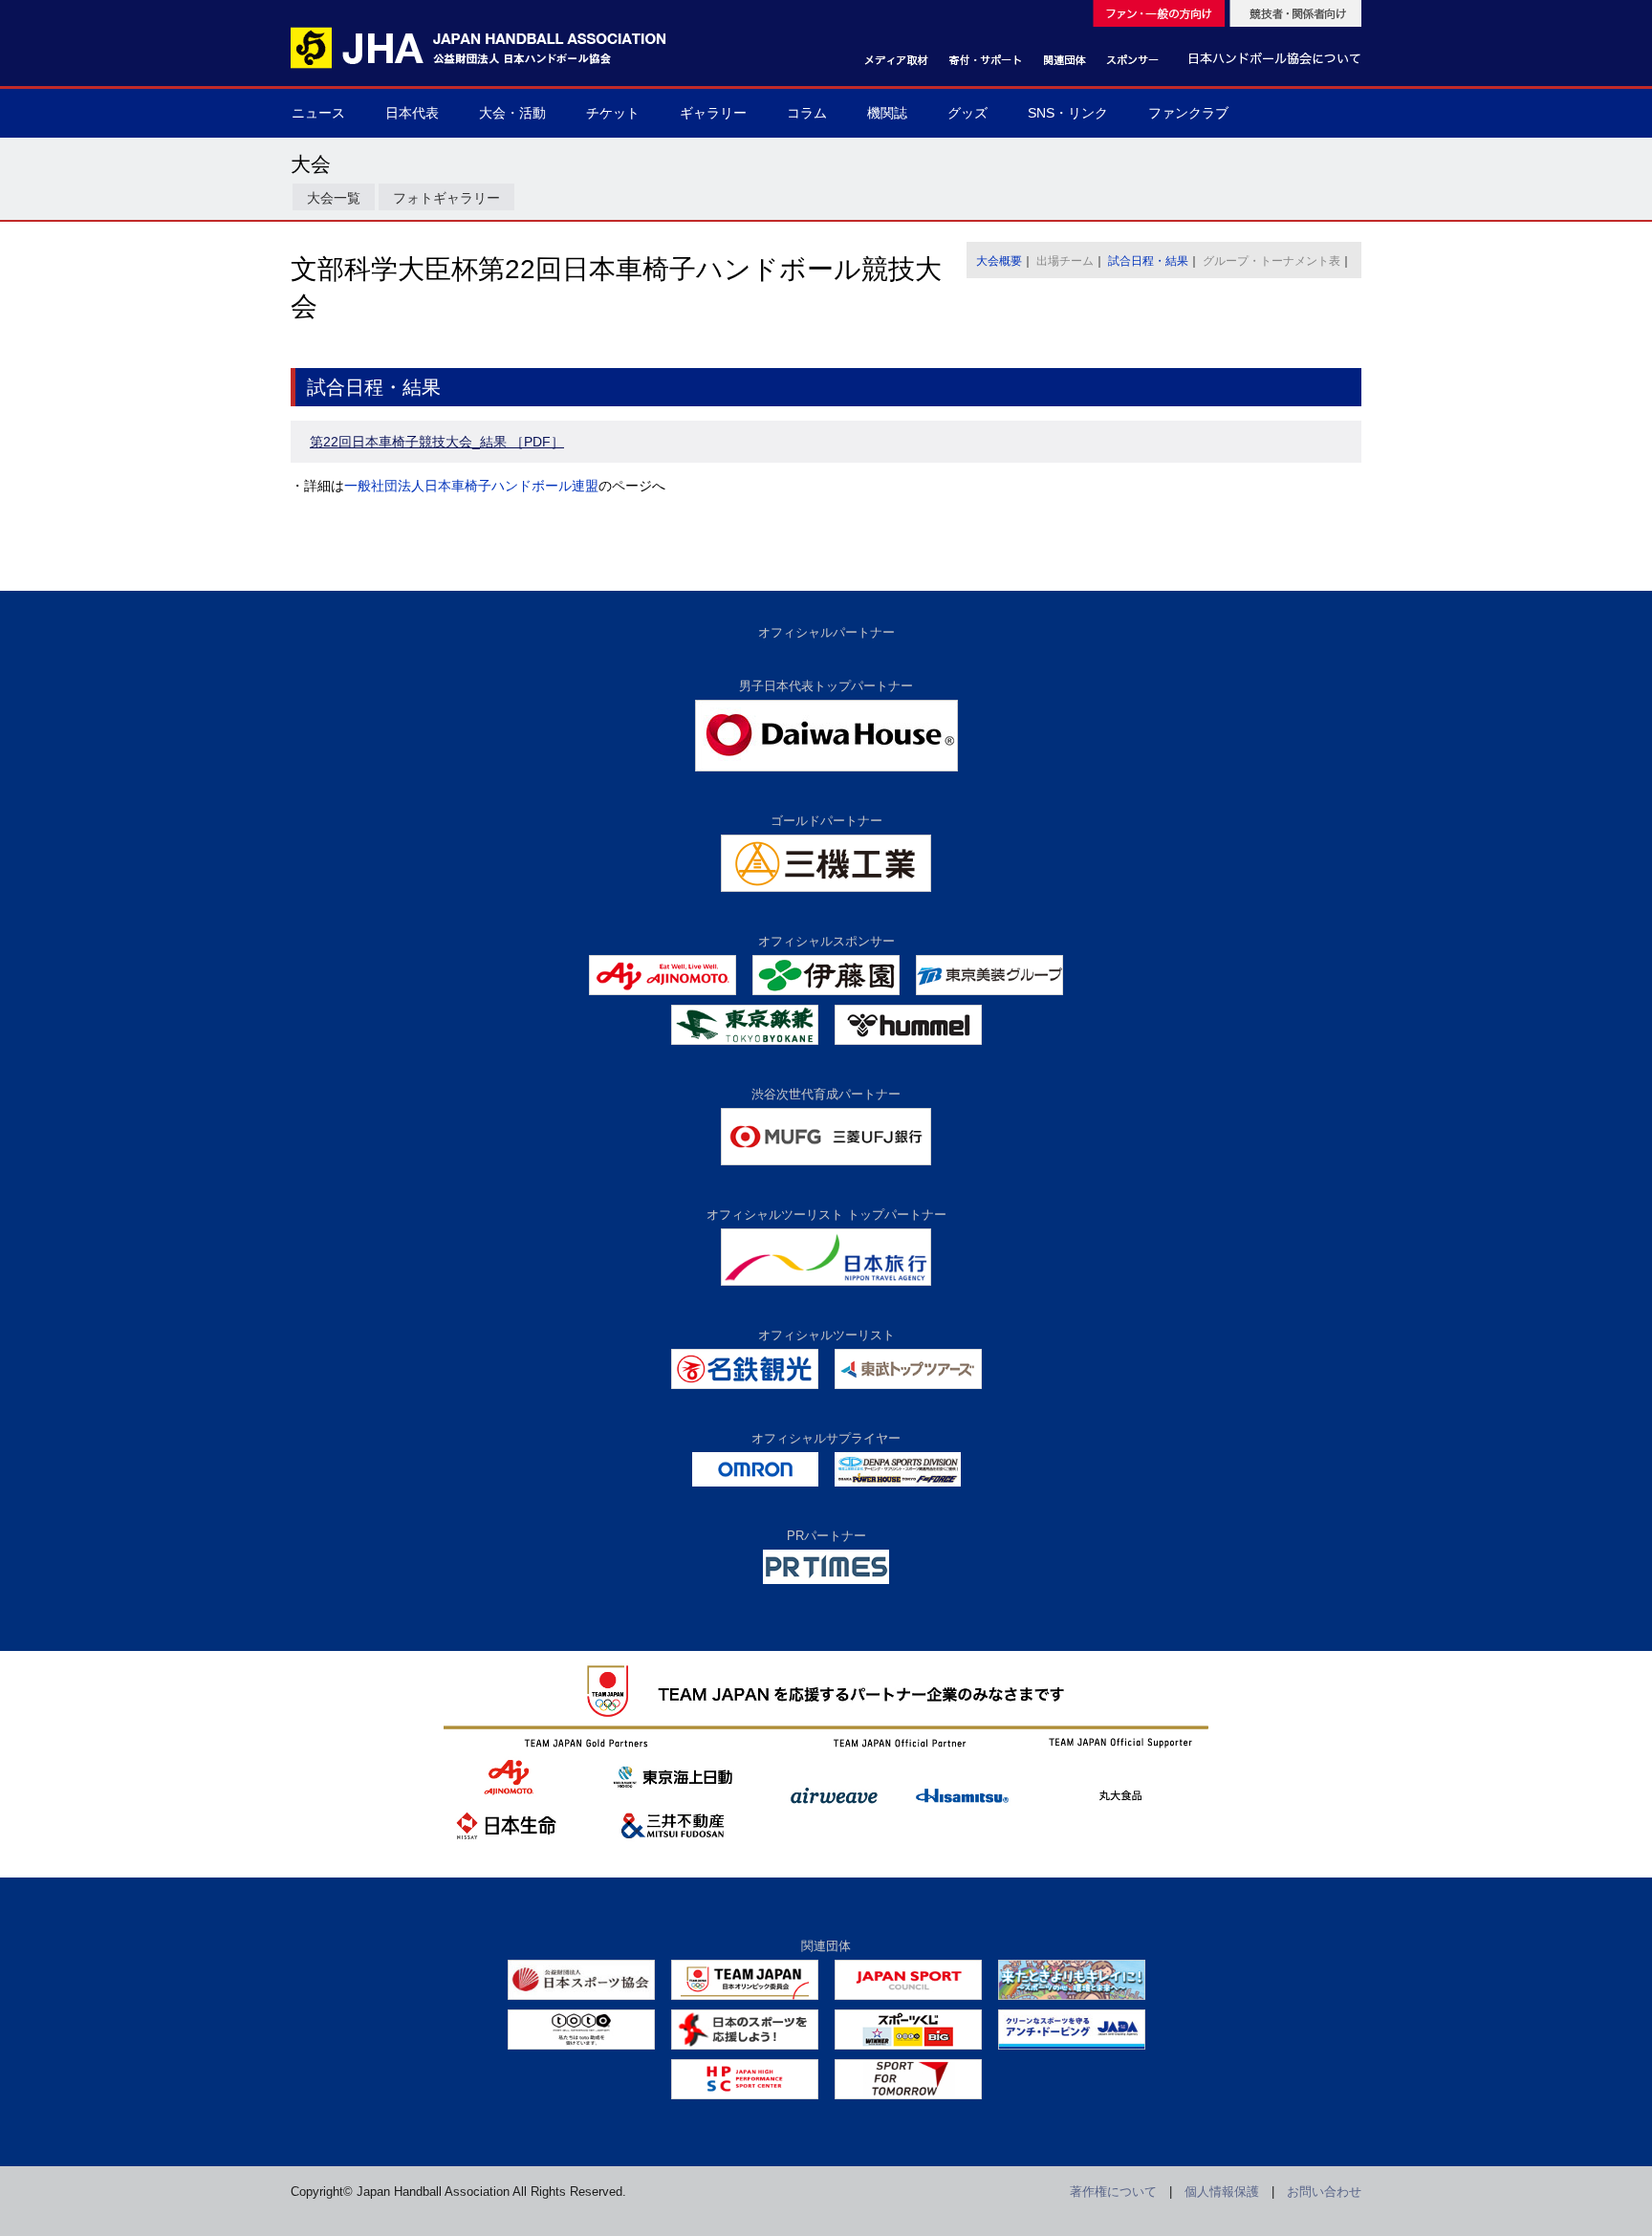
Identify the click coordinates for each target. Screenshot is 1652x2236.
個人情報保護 (1222, 2192)
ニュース (318, 113)
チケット (613, 113)
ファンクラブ (1188, 113)
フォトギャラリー (446, 198)
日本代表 (412, 113)
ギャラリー (713, 113)
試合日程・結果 (1148, 261)
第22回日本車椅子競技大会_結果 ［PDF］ (437, 442)
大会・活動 (512, 113)
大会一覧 (334, 198)
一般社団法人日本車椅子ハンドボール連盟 (471, 486)
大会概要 (999, 261)
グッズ (967, 113)
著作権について (1113, 2192)
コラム (807, 113)
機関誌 (887, 113)
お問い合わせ (1324, 2192)
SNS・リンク (1068, 113)
